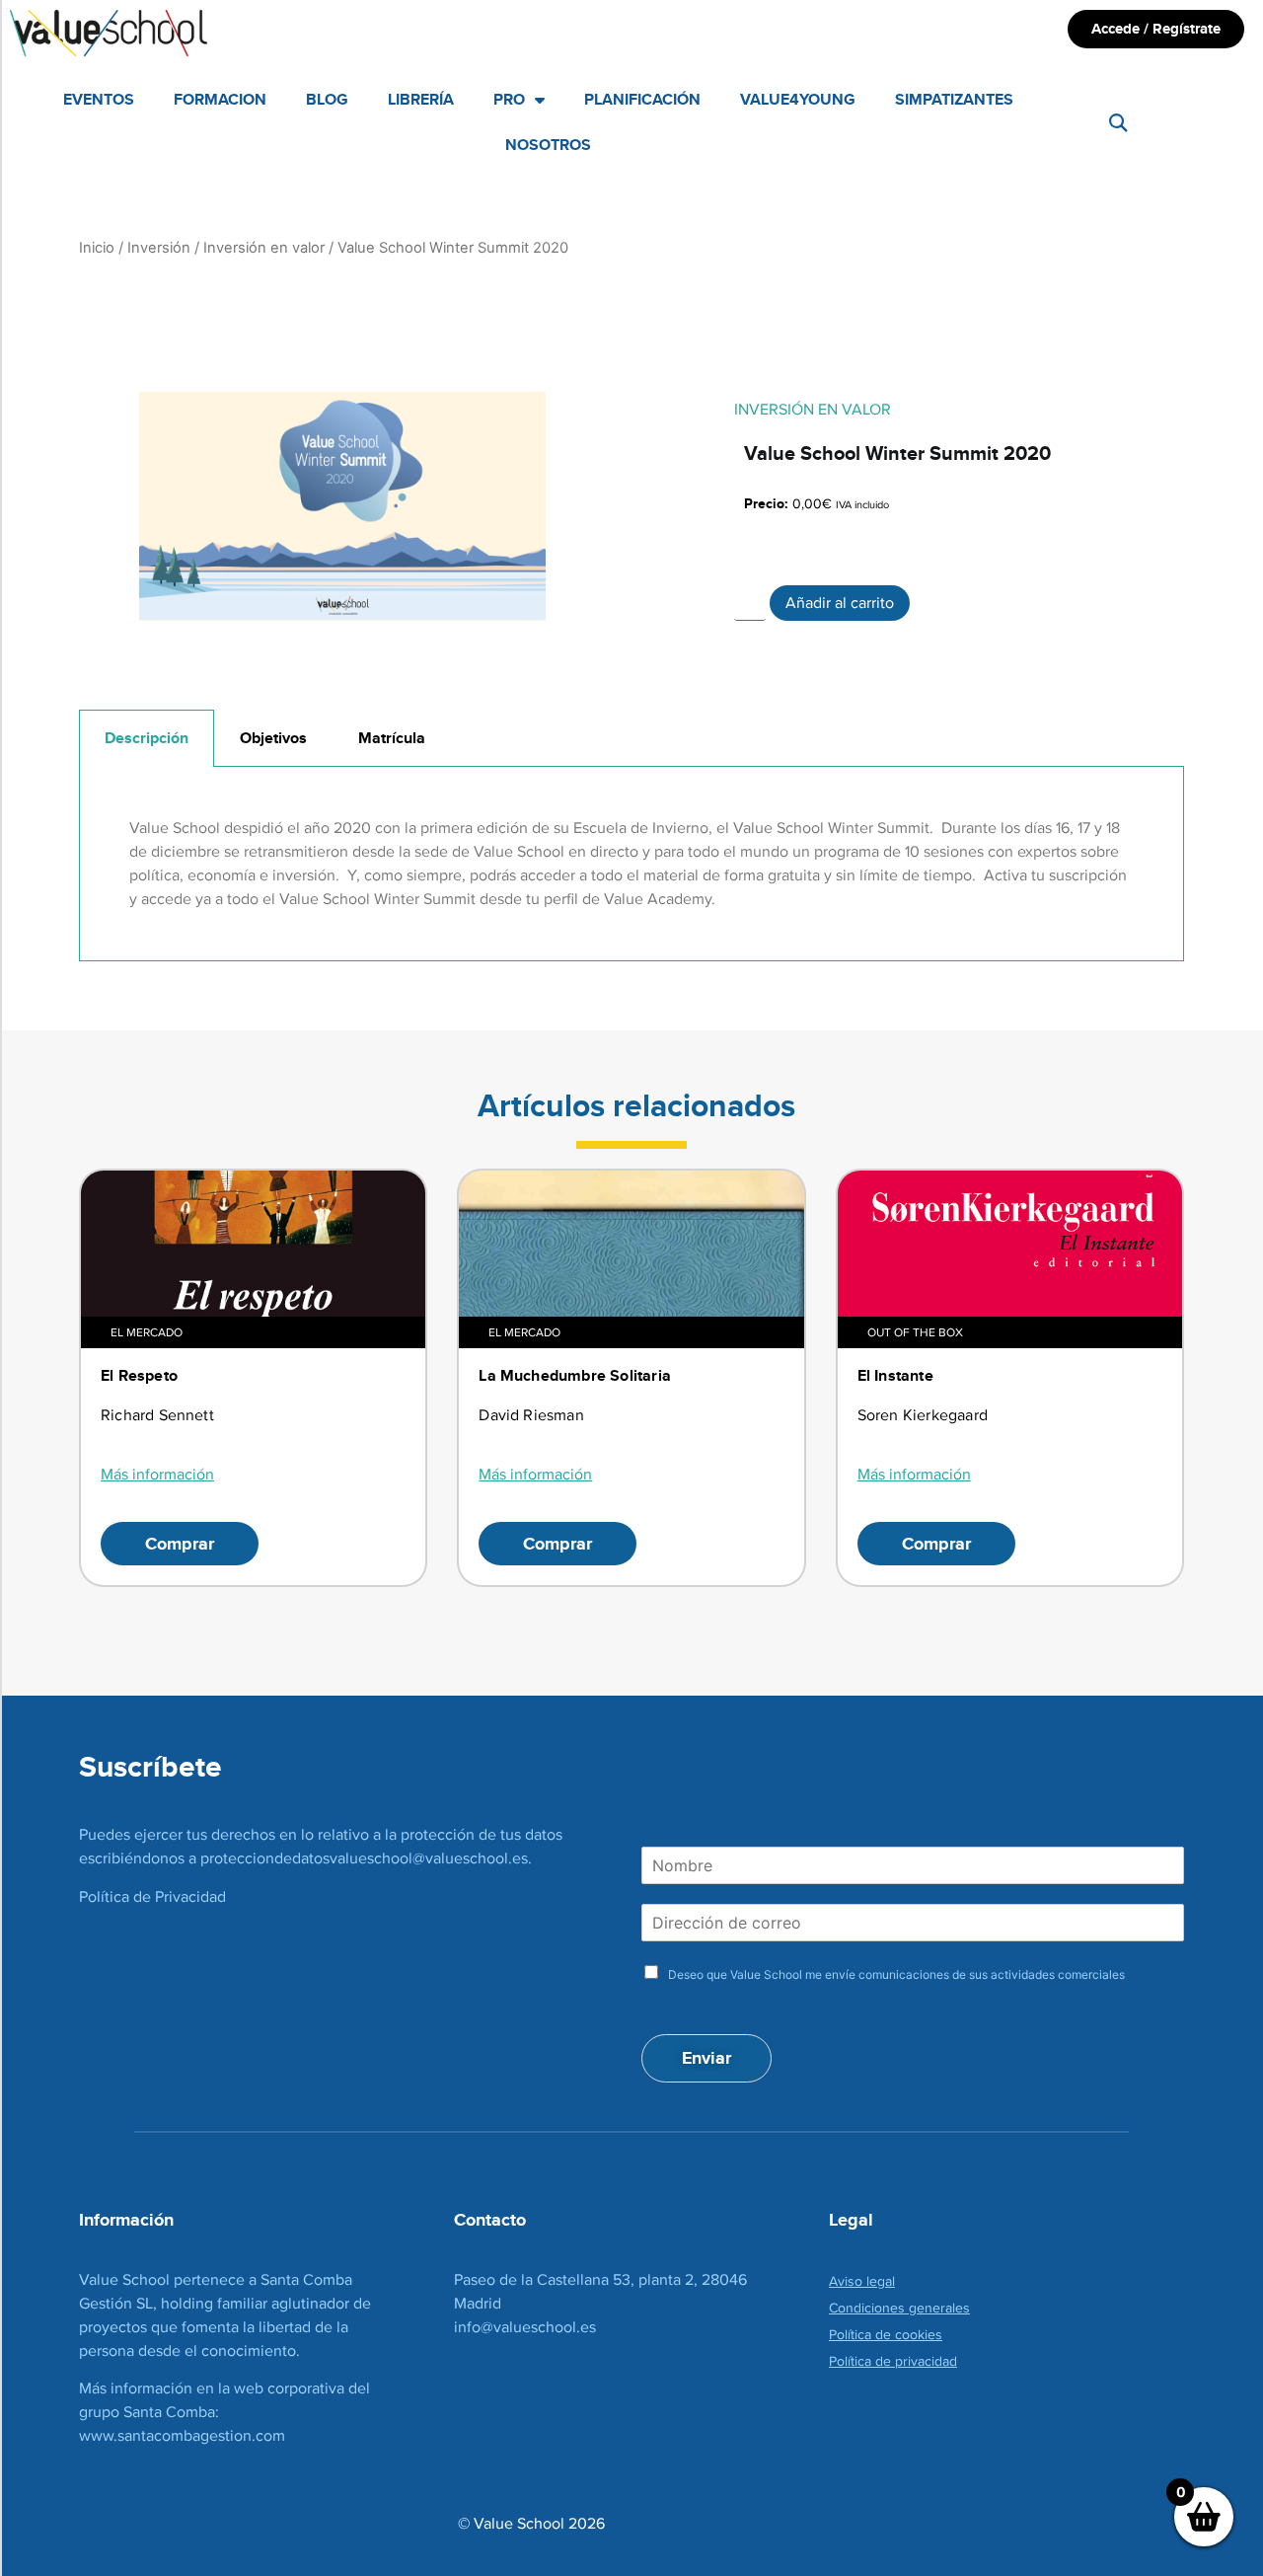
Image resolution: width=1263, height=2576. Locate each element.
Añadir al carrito (840, 603)
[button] (1117, 123)
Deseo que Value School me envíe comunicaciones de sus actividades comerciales (896, 1974)
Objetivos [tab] (273, 738)
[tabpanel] (631, 864)
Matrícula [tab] (392, 738)
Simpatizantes (954, 99)
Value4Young (798, 99)
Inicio (97, 248)
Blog (327, 99)
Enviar (706, 2058)
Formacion (220, 99)
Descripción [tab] (147, 738)
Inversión (159, 248)
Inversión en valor (264, 248)
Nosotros (548, 145)
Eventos (99, 99)
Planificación (642, 99)
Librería (421, 99)
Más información (157, 1474)
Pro (509, 99)
